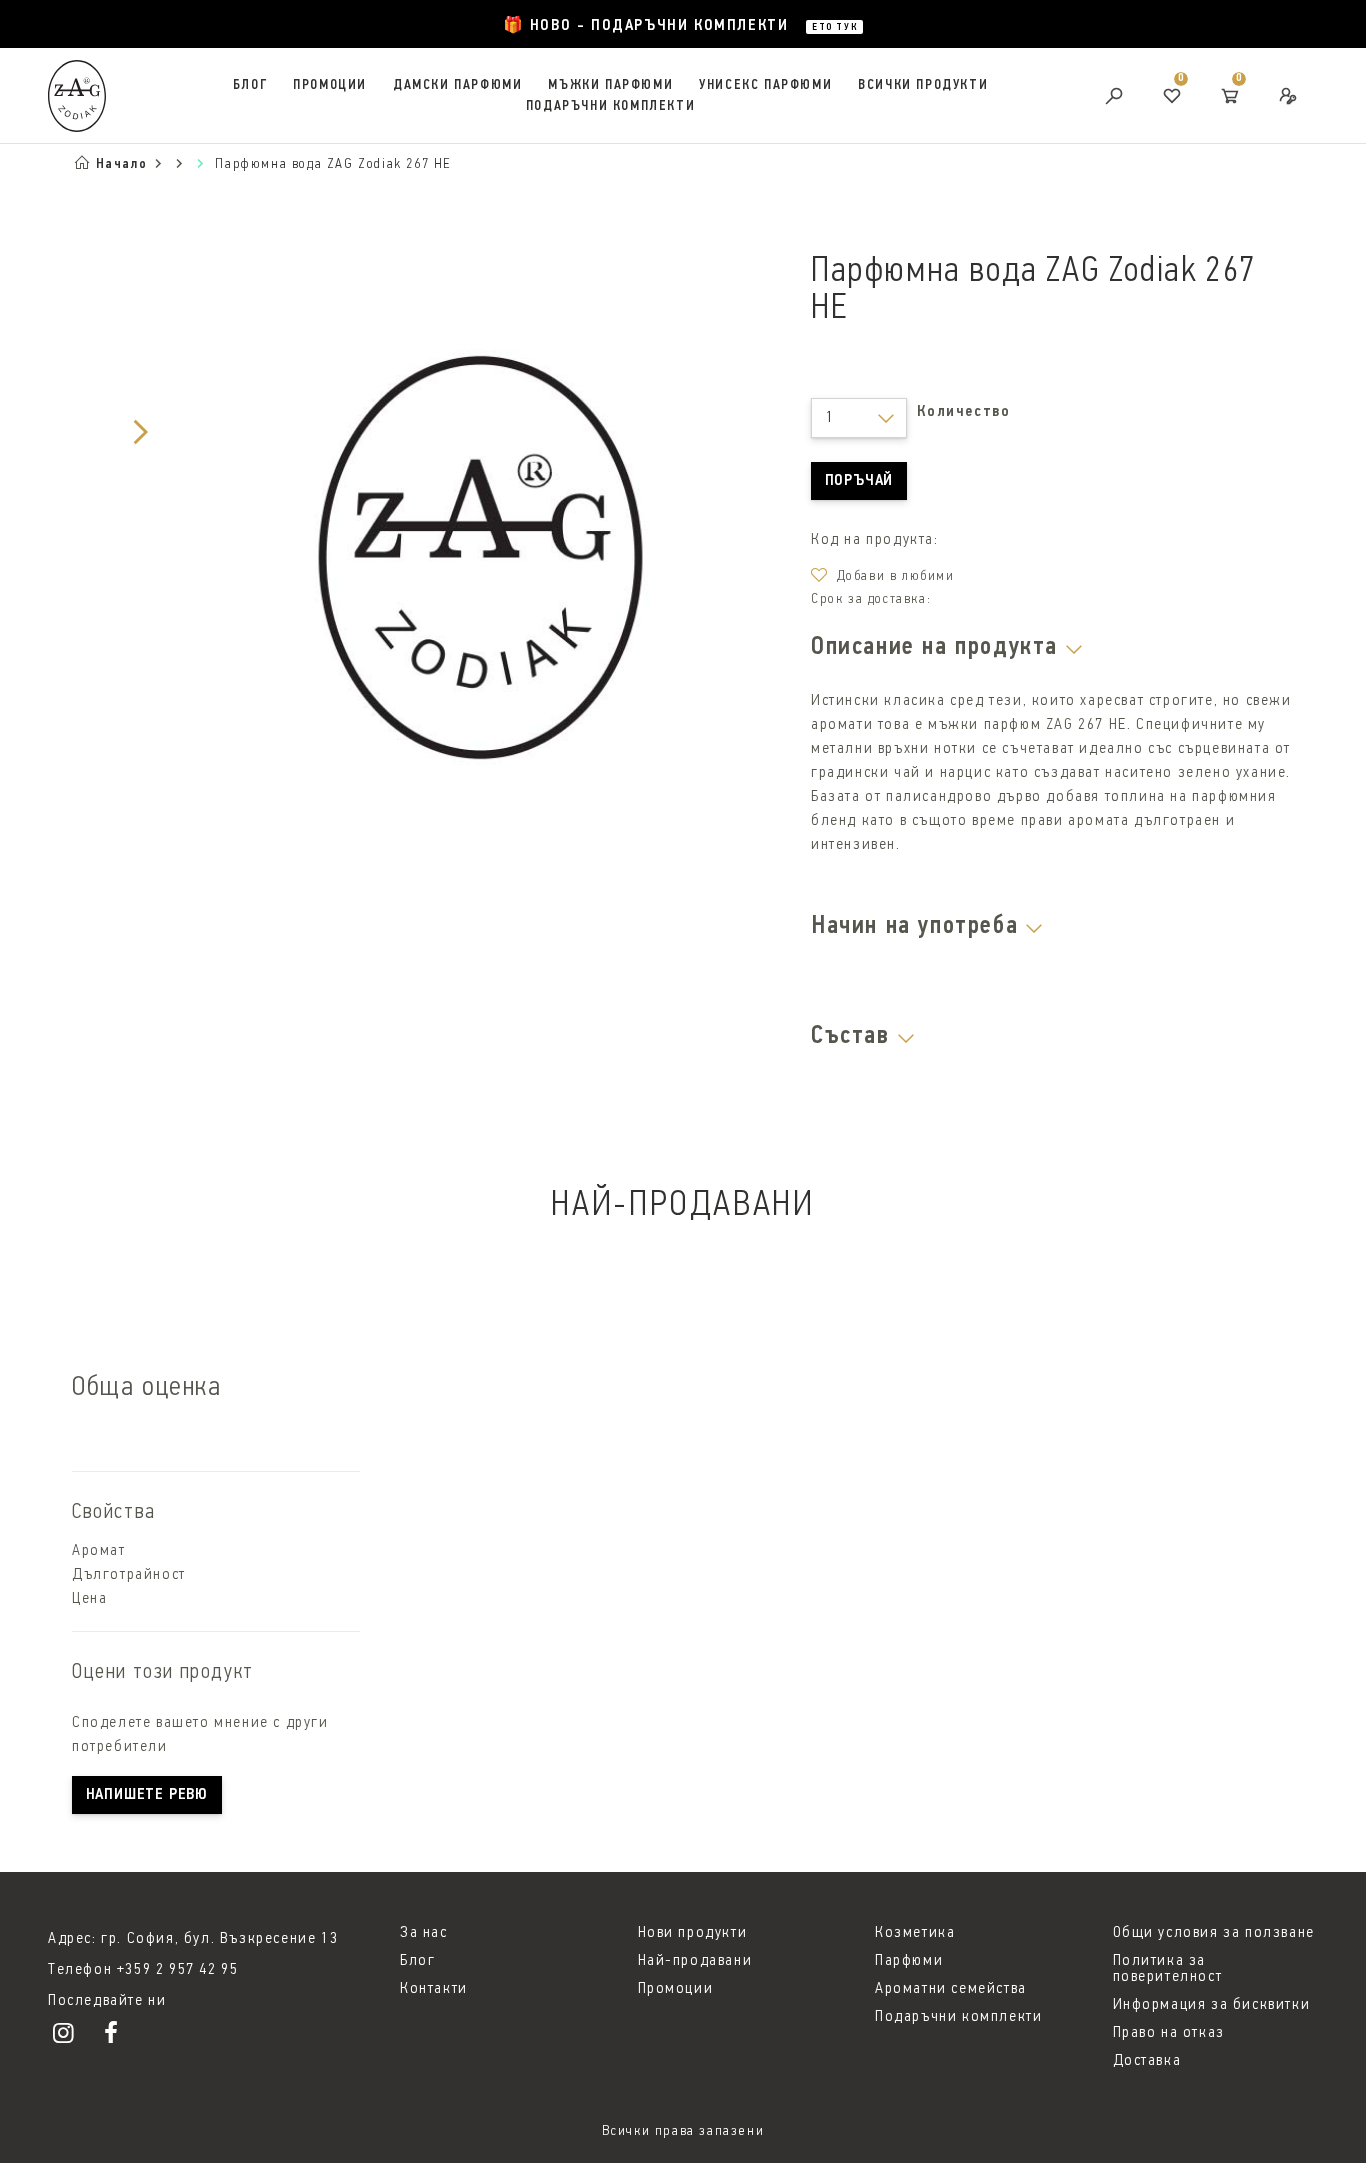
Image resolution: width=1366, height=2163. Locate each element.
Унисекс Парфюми (765, 85)
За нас (424, 1933)
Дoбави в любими (896, 576)
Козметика (915, 1933)
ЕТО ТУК (834, 27)
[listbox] (859, 418)
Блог (250, 85)
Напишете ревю (147, 1795)
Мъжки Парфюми (610, 85)
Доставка (1147, 2061)
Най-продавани (695, 1961)
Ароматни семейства (951, 1989)
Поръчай (859, 481)
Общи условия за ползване (1214, 1933)
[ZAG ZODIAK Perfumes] (69, 2037)
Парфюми (909, 1961)
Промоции (330, 85)
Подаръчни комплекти (610, 106)
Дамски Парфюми (457, 85)
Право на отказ (1169, 2033)
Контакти (434, 1989)
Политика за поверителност (1168, 1969)
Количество (963, 412)
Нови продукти (693, 1933)
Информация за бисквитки (1212, 2005)
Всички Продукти (923, 85)
